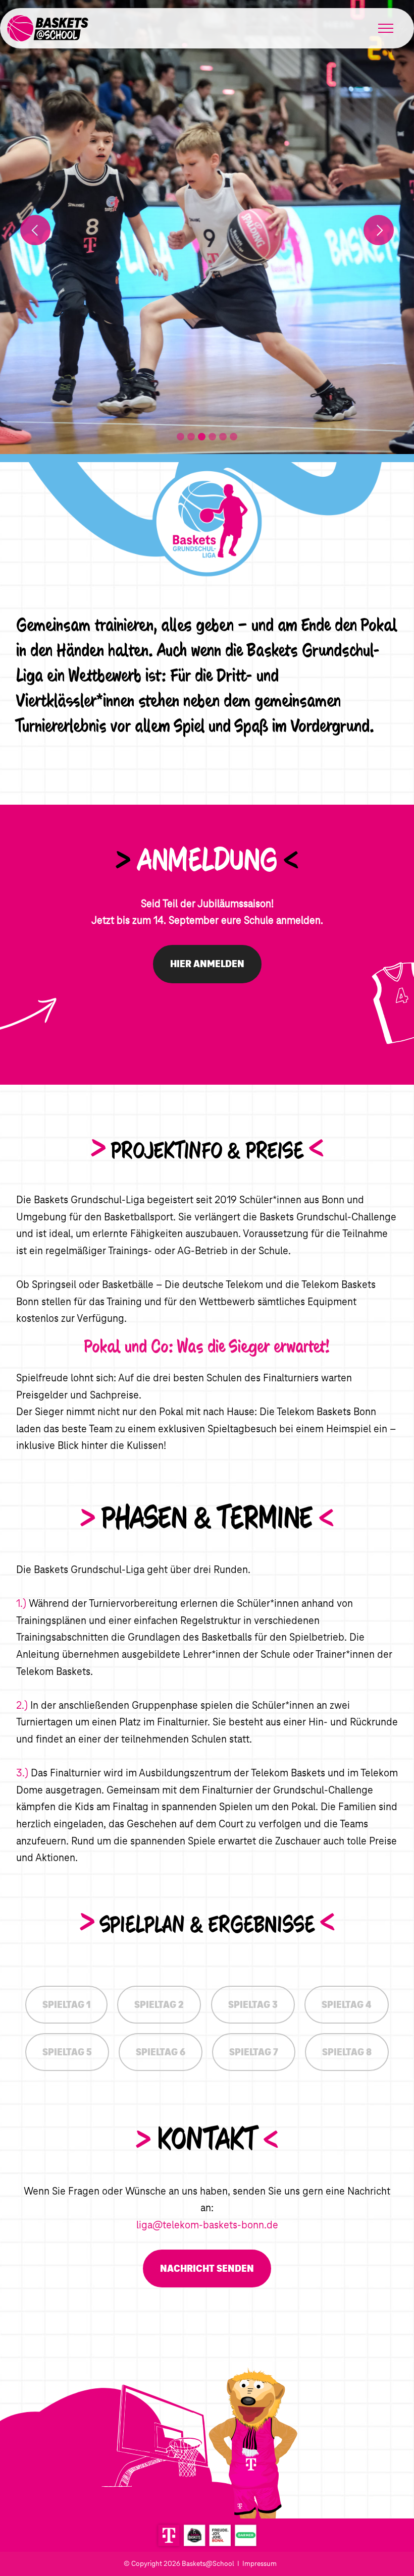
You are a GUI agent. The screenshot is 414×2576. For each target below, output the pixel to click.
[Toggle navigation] (386, 28)
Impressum (260, 2563)
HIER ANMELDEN (207, 964)
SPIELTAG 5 (67, 2052)
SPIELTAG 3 (253, 2005)
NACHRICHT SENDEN (207, 2269)
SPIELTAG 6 (161, 2052)
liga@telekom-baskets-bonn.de (207, 2225)
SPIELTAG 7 (254, 2052)
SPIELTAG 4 (347, 2005)
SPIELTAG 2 (159, 2005)
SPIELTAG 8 (347, 2052)
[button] (35, 230)
